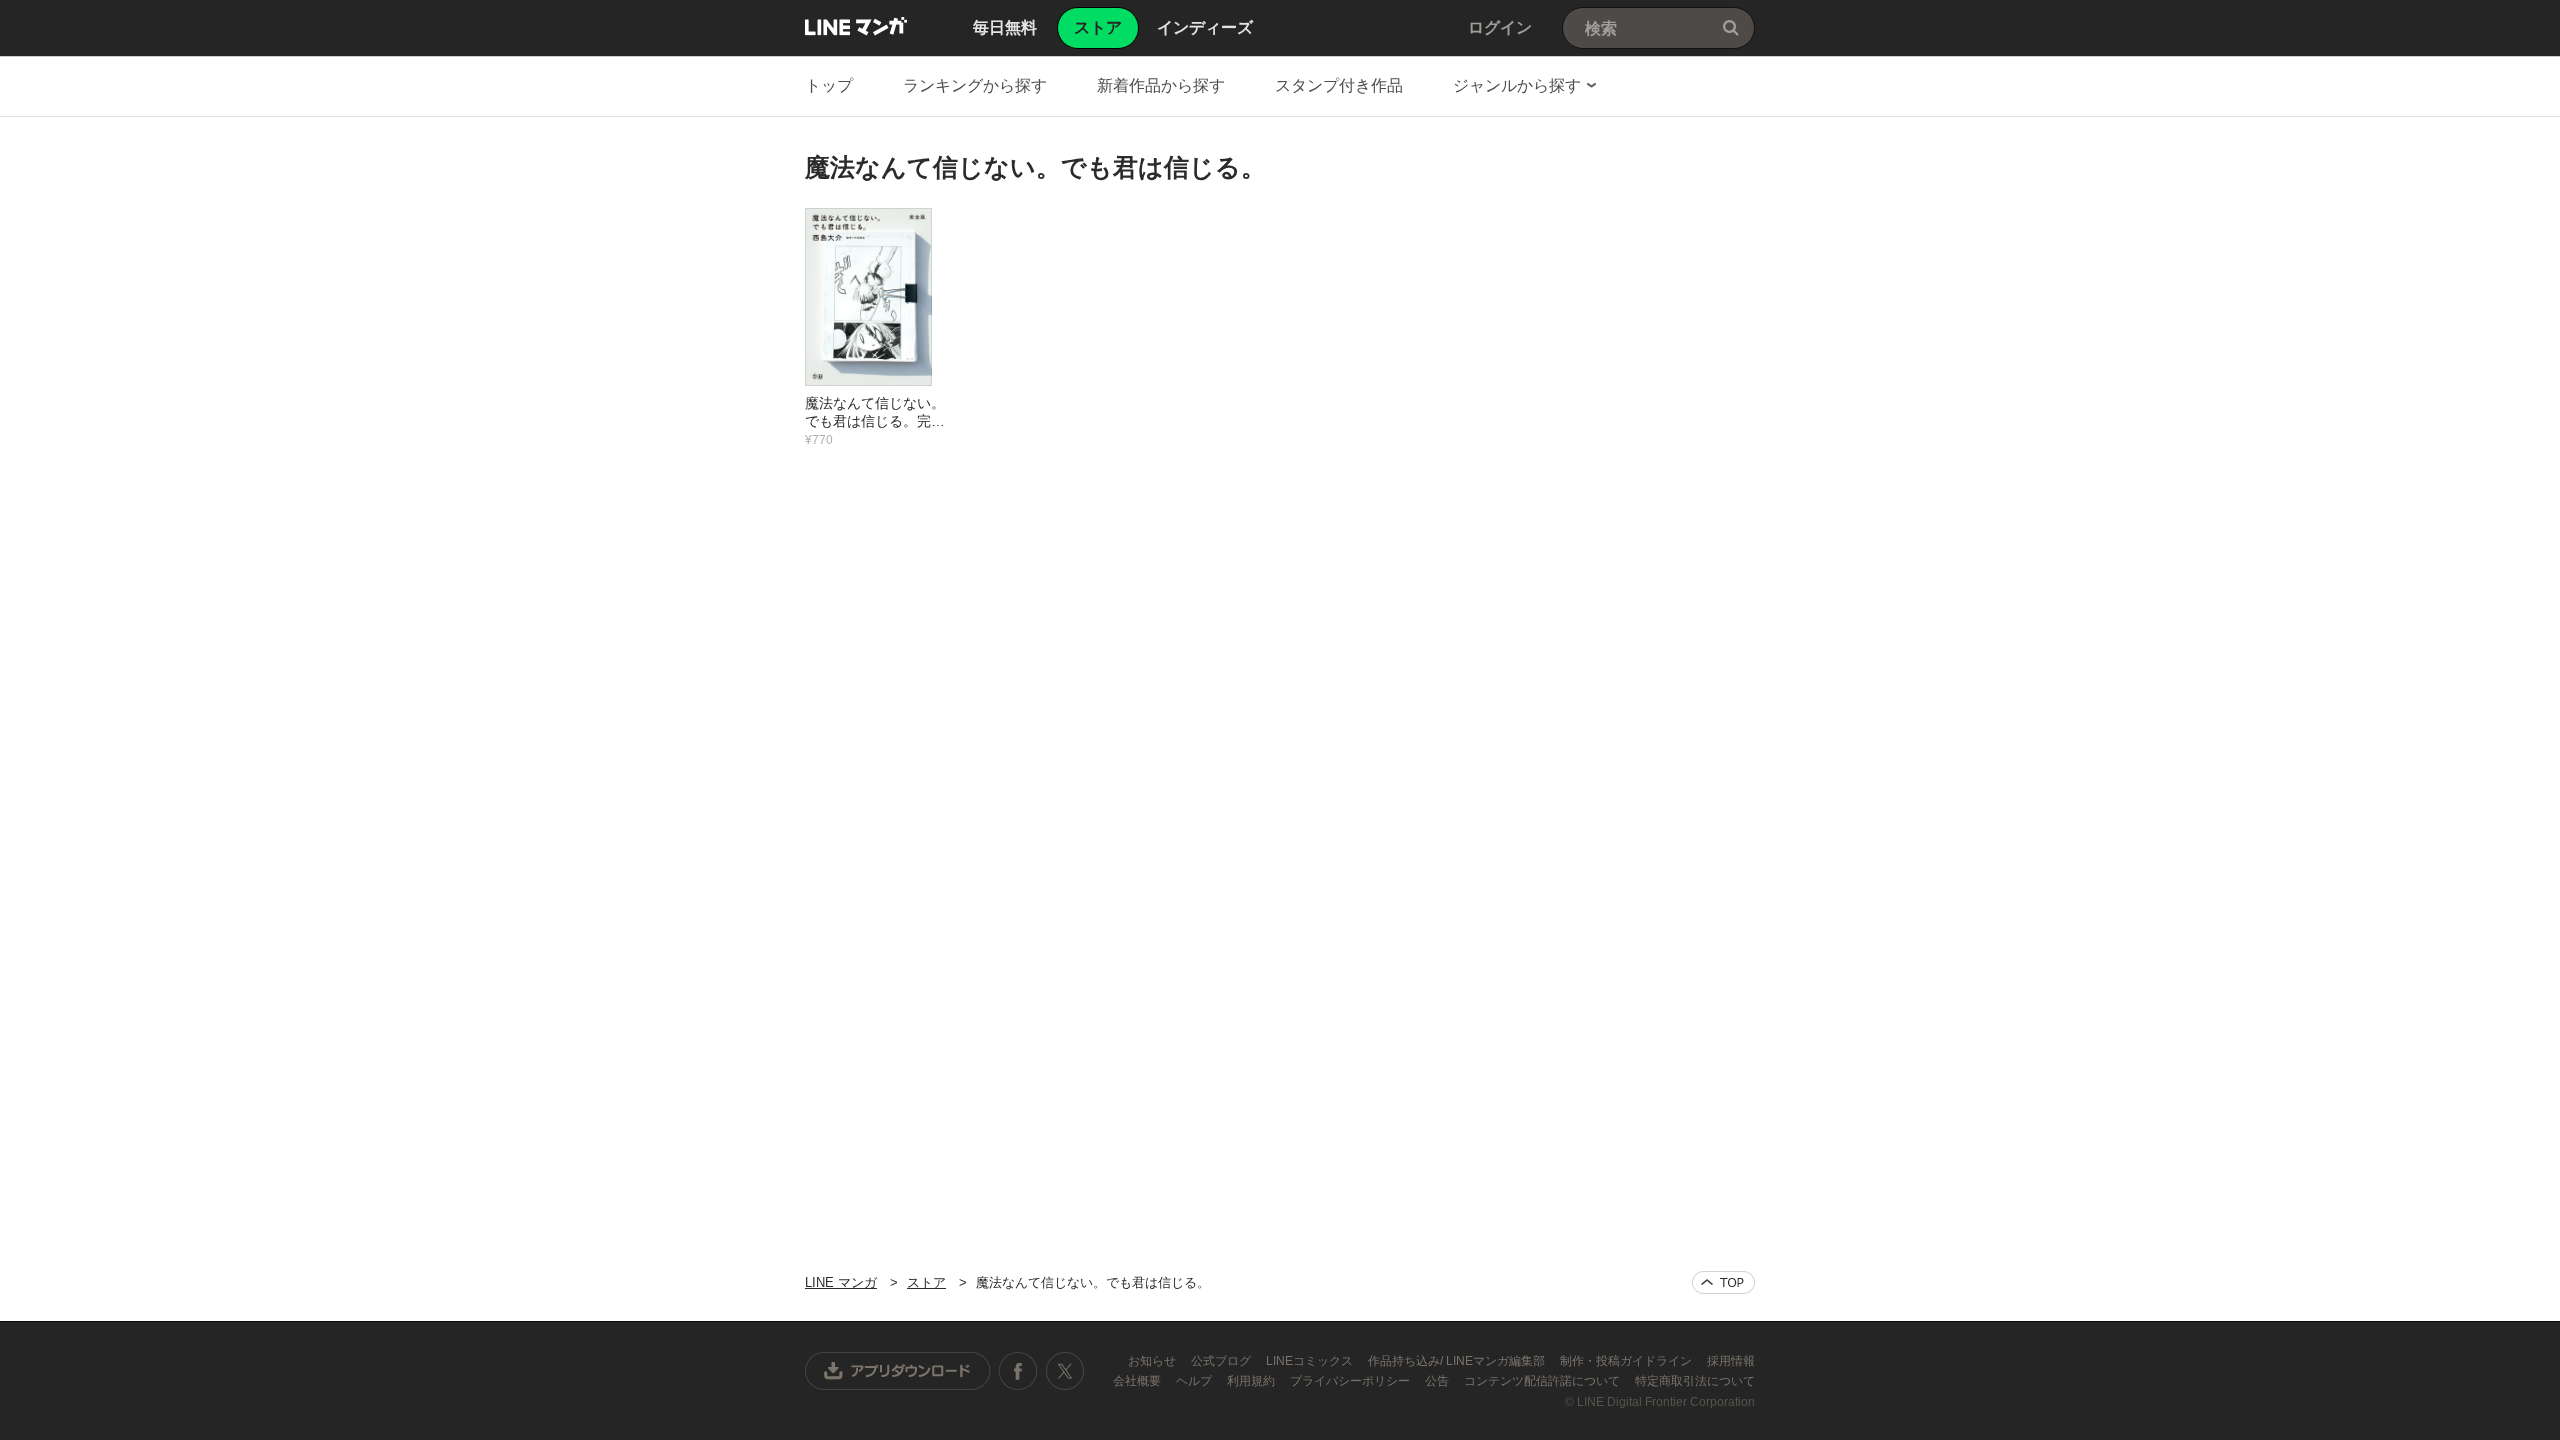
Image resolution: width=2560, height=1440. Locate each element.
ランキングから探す (975, 85)
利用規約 (1252, 1381)
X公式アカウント (1064, 1371)
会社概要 (1138, 1381)
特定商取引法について (1695, 1381)
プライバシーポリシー (1351, 1381)
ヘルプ (1195, 1381)
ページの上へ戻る (1723, 1282)
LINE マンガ (856, 26)
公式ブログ (1222, 1361)
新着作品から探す (1161, 85)
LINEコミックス (1311, 1361)
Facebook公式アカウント (1018, 1371)
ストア (926, 1282)
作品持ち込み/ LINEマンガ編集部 (1458, 1361)
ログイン (1500, 27)
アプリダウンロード (898, 1371)
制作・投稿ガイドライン (1627, 1361)
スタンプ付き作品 (1339, 85)
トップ (829, 85)
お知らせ (1153, 1361)
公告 (1438, 1381)
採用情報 (1731, 1361)
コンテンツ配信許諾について (1543, 1381)
